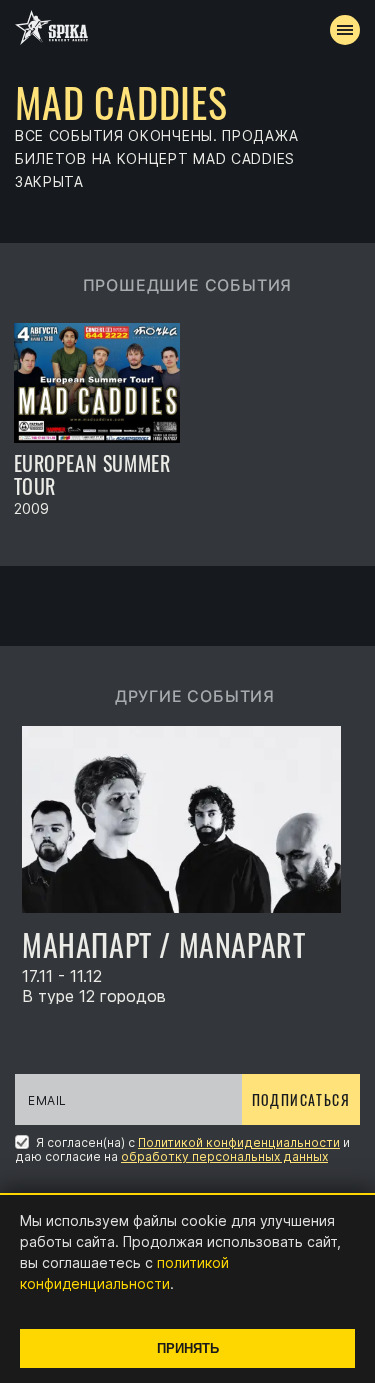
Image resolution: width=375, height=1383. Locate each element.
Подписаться (301, 1099)
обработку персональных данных (224, 1156)
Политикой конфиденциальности (239, 1142)
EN (224, 366)
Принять (188, 1348)
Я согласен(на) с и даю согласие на (182, 1149)
